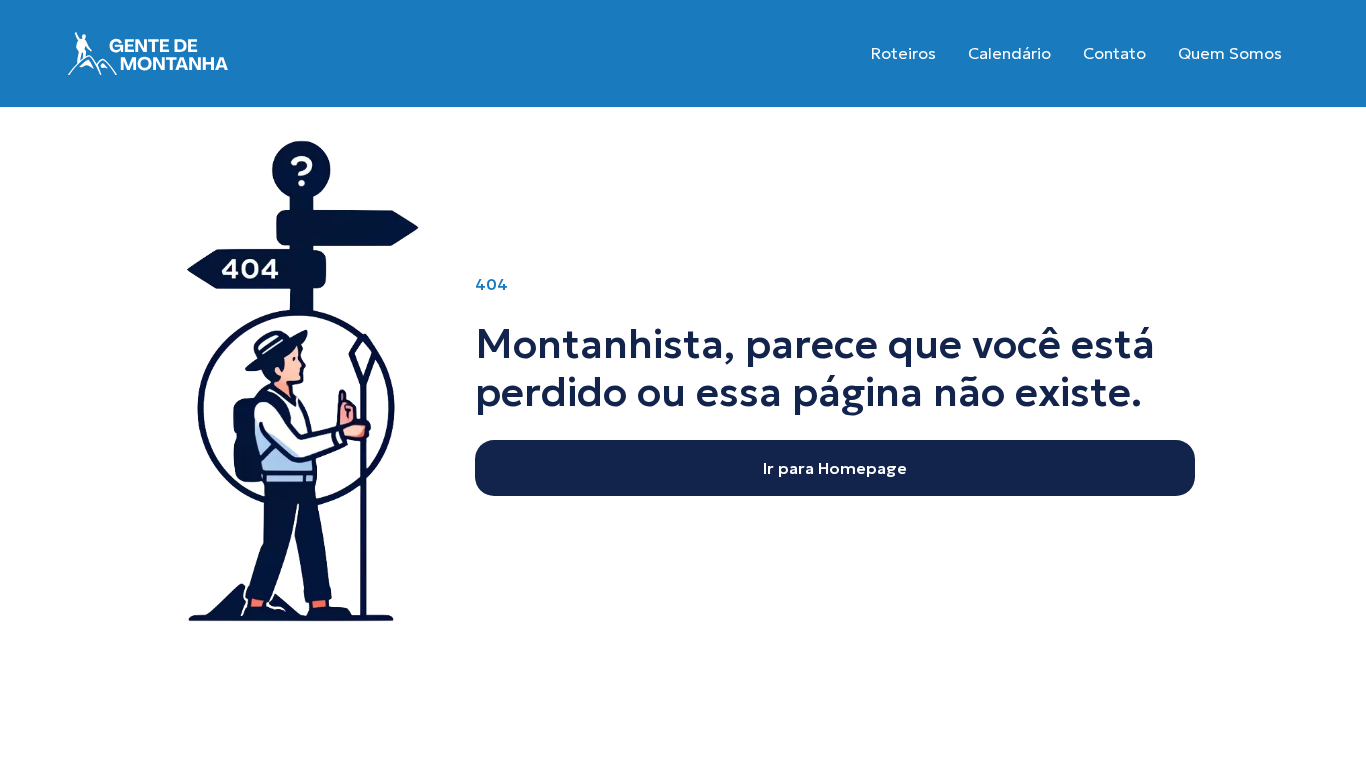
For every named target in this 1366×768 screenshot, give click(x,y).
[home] (148, 53)
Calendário (1009, 53)
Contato (1114, 53)
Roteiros (903, 53)
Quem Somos (1230, 53)
